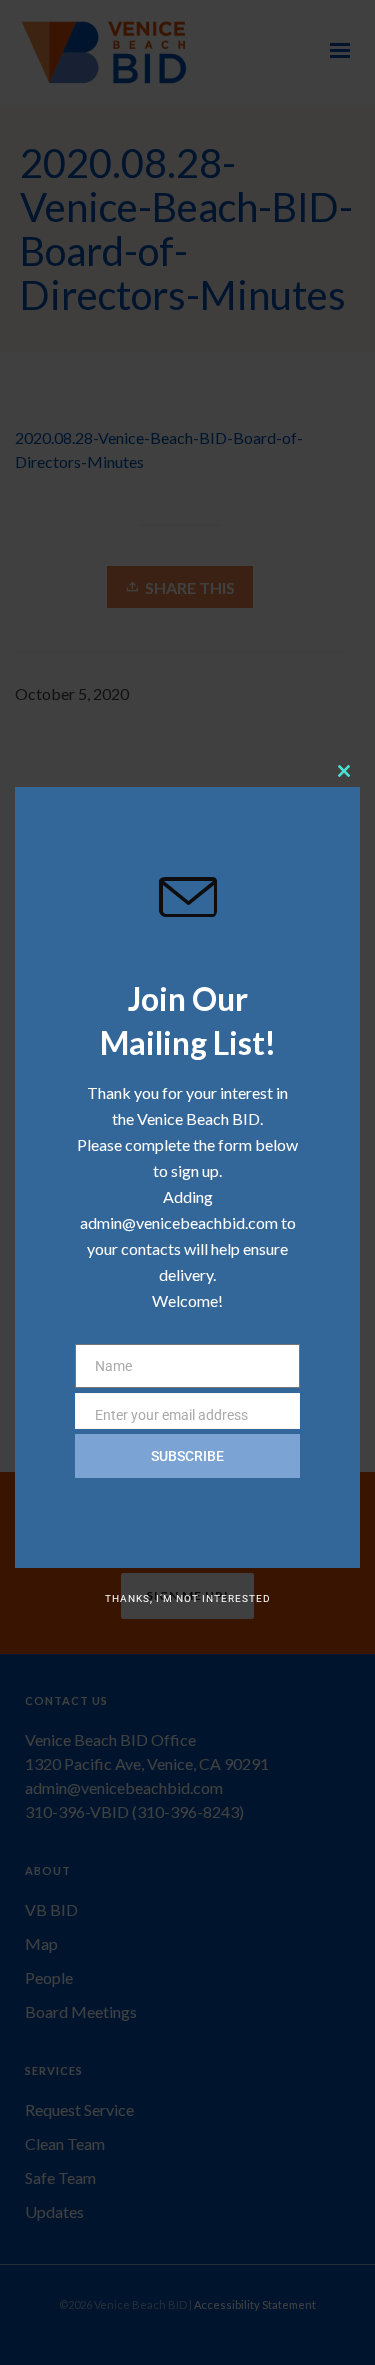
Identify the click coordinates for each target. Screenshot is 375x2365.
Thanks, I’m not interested (188, 1598)
